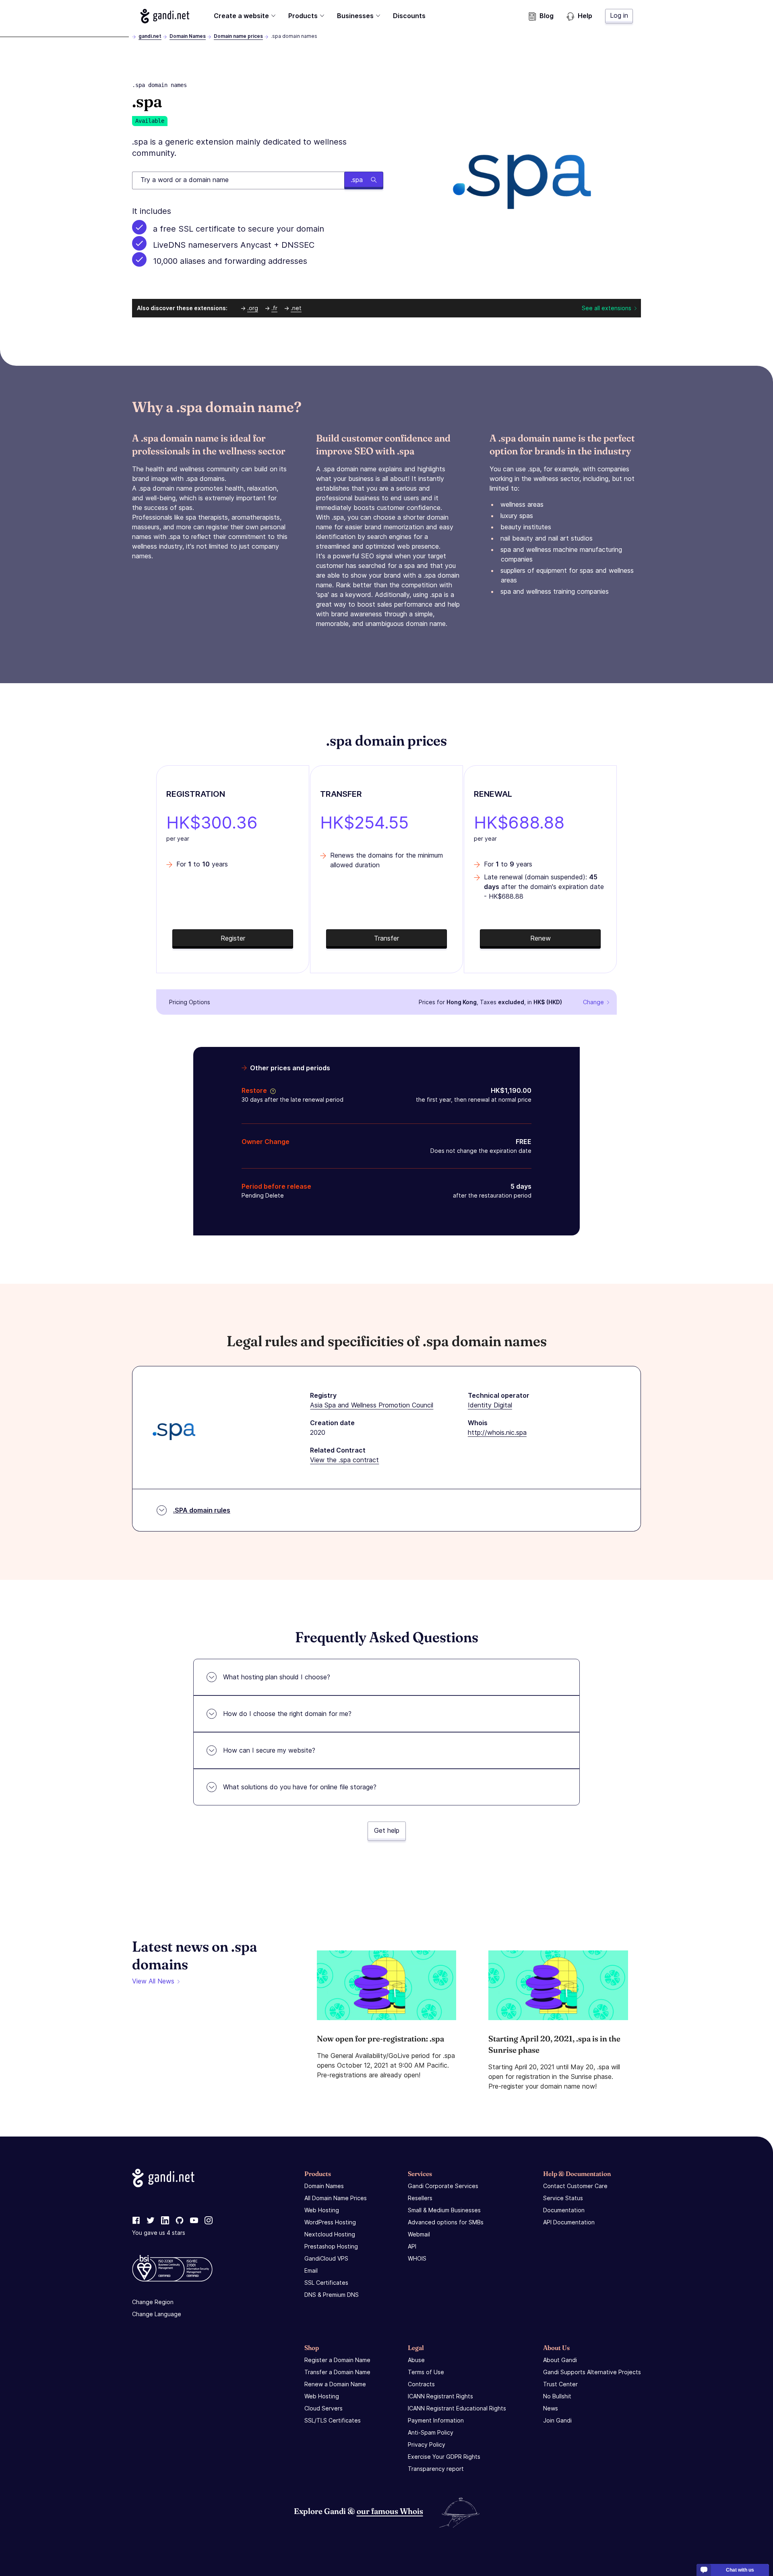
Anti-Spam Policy (431, 2432)
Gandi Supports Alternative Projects (592, 2372)
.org (253, 308)
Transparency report (436, 2469)
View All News (153, 1981)
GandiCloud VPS (326, 2258)
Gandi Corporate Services (443, 2186)
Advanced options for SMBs (446, 2222)
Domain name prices (238, 36)
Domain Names (188, 36)
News (551, 2408)
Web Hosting (322, 2210)
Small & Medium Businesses (444, 2210)
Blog (547, 16)
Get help (387, 1830)
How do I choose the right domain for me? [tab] (287, 1714)
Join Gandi (557, 2420)
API (412, 2246)
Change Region (153, 2302)
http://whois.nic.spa (497, 1432)
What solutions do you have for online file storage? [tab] (300, 1787)
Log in (619, 15)
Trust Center (560, 2384)
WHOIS (417, 2258)
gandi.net (150, 36)
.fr (274, 308)
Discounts (409, 16)
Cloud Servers (323, 2408)
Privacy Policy (427, 2444)
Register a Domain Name (337, 2360)
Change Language (157, 2314)
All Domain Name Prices (336, 2198)
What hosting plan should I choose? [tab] (277, 1677)
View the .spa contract (344, 1460)
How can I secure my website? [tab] (269, 1750)
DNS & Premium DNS (332, 2295)
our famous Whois (390, 2511)
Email (311, 2270)
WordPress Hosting (330, 2222)
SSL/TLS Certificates (333, 2420)
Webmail (419, 2234)
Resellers (420, 2198)
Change (593, 1002)
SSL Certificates (326, 2283)
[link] (136, 2221)
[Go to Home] (165, 16)
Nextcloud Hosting (330, 2234)
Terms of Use (426, 2372)
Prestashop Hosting (331, 2246)
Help (585, 16)
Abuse (416, 2360)
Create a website (241, 16)
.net (296, 308)
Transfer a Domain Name (337, 2372)
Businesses (355, 16)
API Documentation (569, 2222)
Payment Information (436, 2420)
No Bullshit (557, 2396)
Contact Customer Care (575, 2186)
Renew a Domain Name (335, 2384)
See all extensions (607, 308)
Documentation (564, 2210)
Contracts (421, 2384)
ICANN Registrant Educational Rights (457, 2408)
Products (303, 16)
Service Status (563, 2198)
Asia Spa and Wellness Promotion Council (372, 1405)
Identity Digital (490, 1405)
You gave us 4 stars (159, 2233)
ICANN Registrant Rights (440, 2396)
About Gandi (560, 2360)
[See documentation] (271, 1090)
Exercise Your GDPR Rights (444, 2457)
